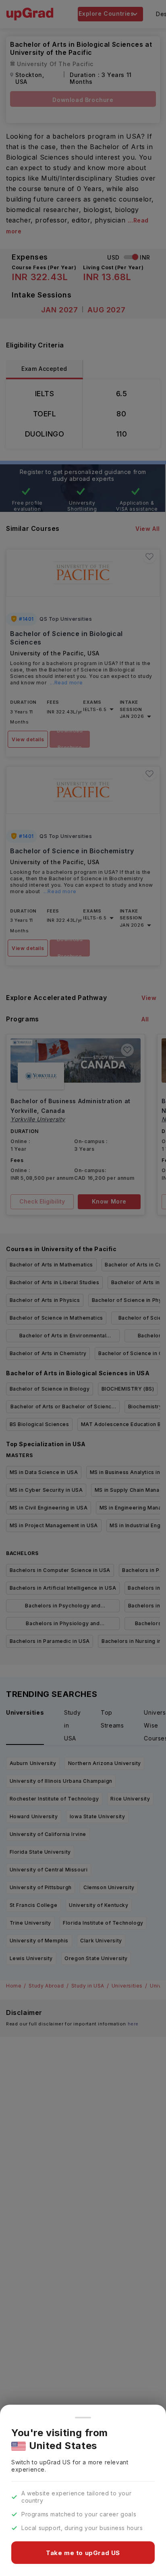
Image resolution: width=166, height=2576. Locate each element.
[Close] (83, 2418)
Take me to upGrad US (83, 2553)
